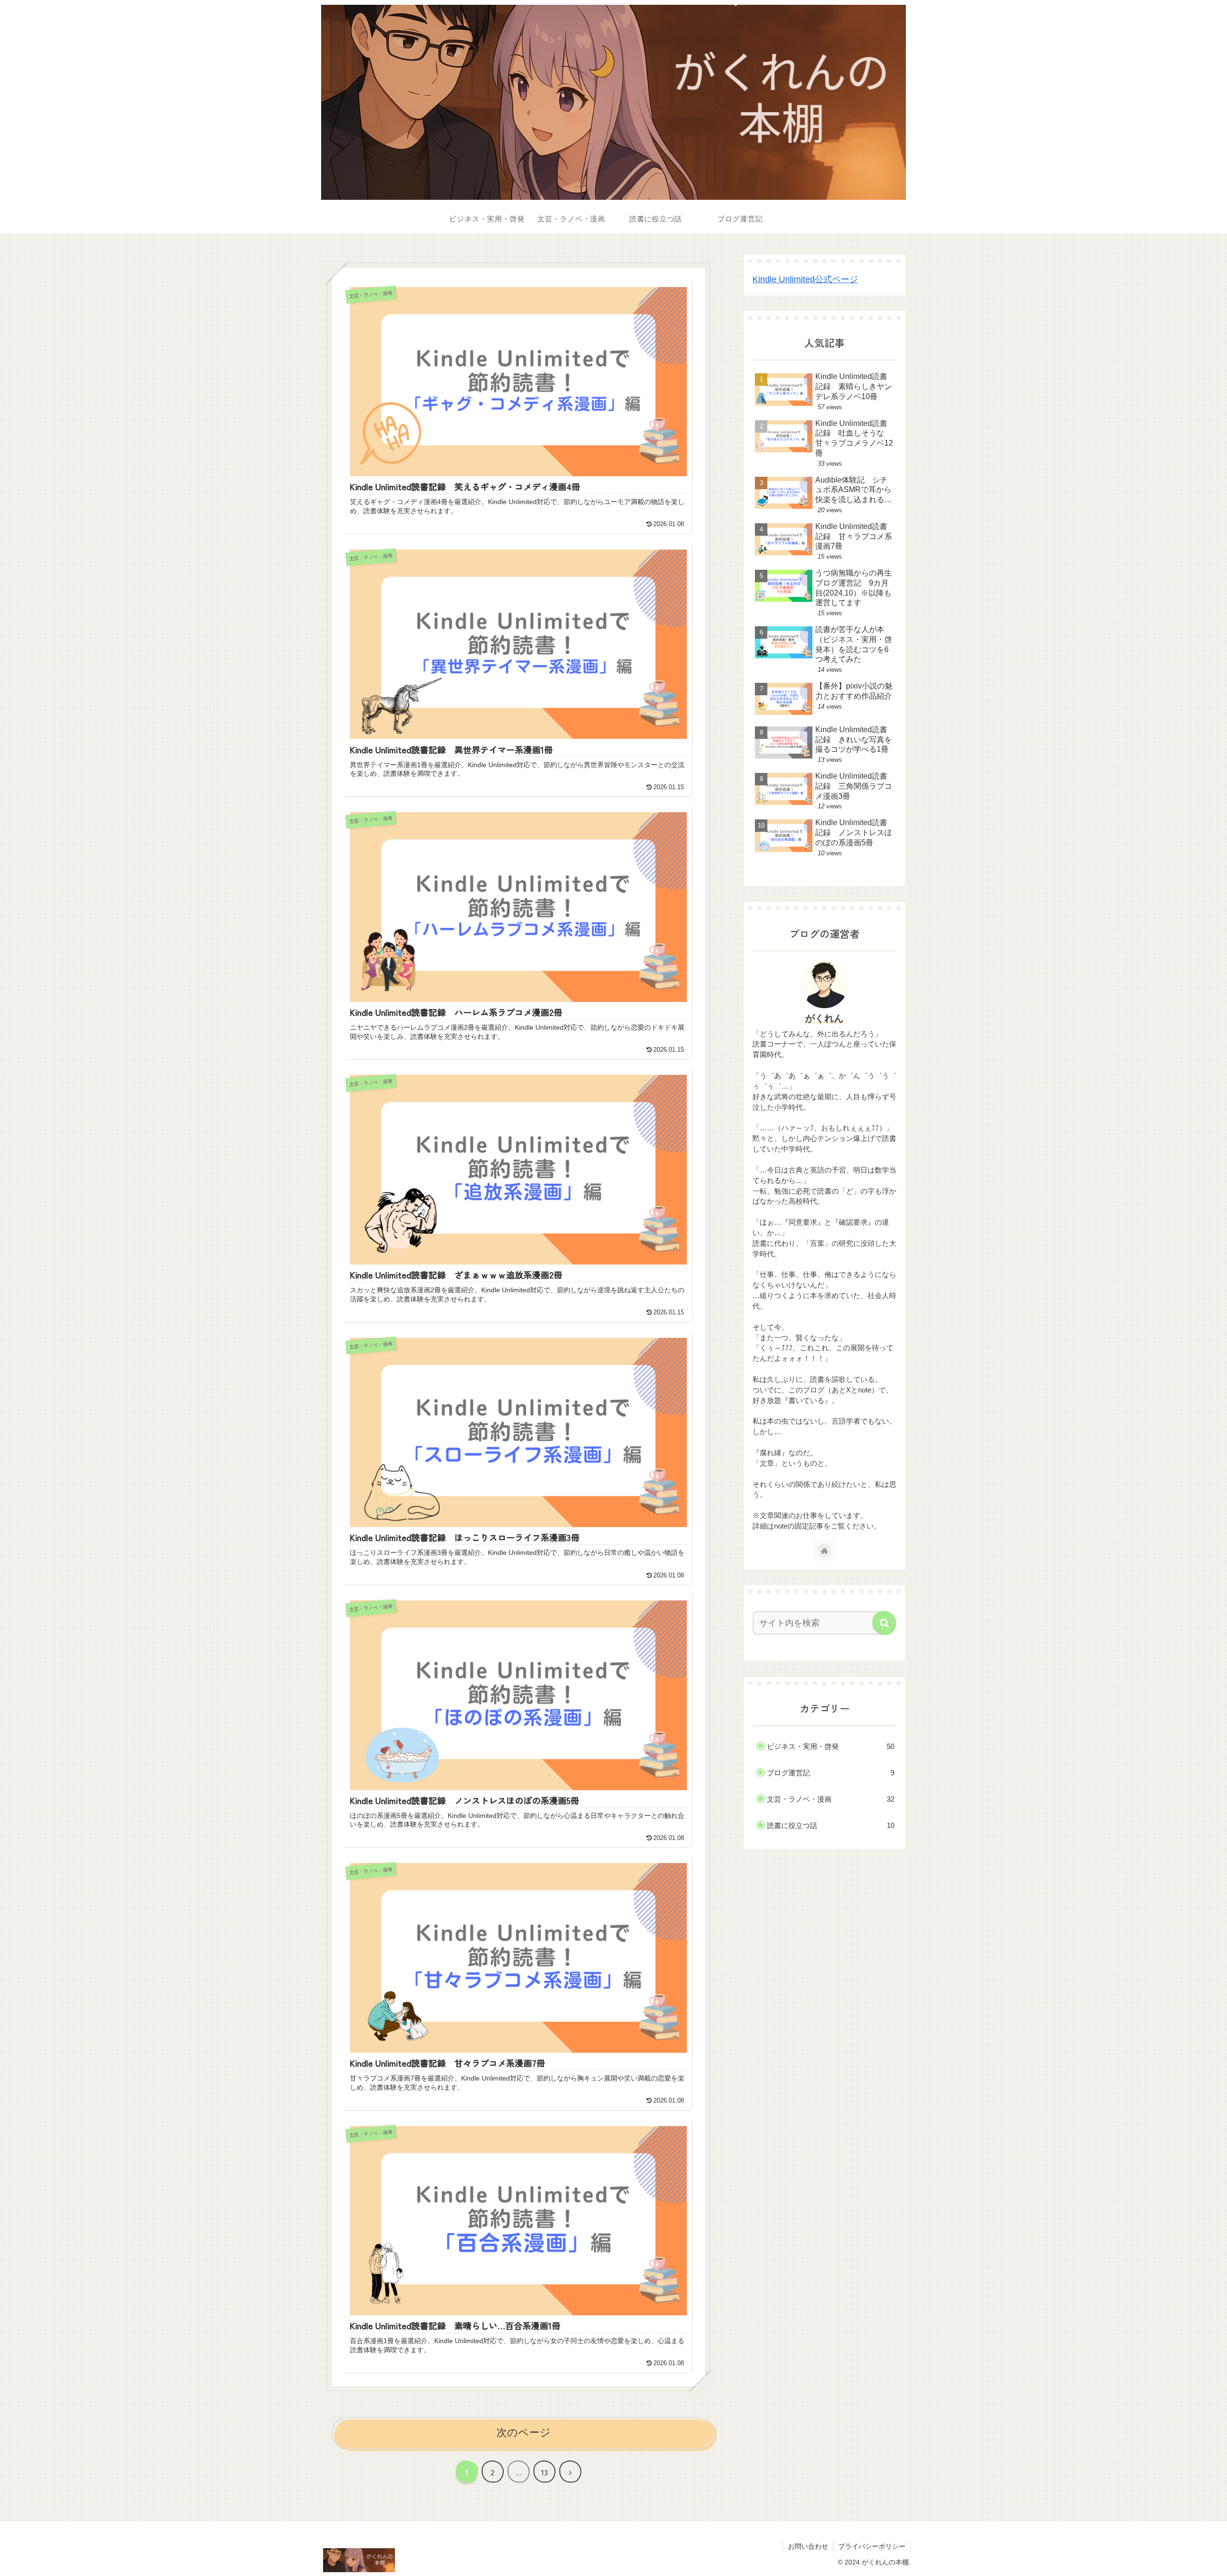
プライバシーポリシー (872, 2546)
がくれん (824, 1018)
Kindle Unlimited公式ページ (805, 279)
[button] (884, 1623)
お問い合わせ (808, 2546)
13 (544, 2472)
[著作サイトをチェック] (824, 1551)
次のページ (524, 2432)
